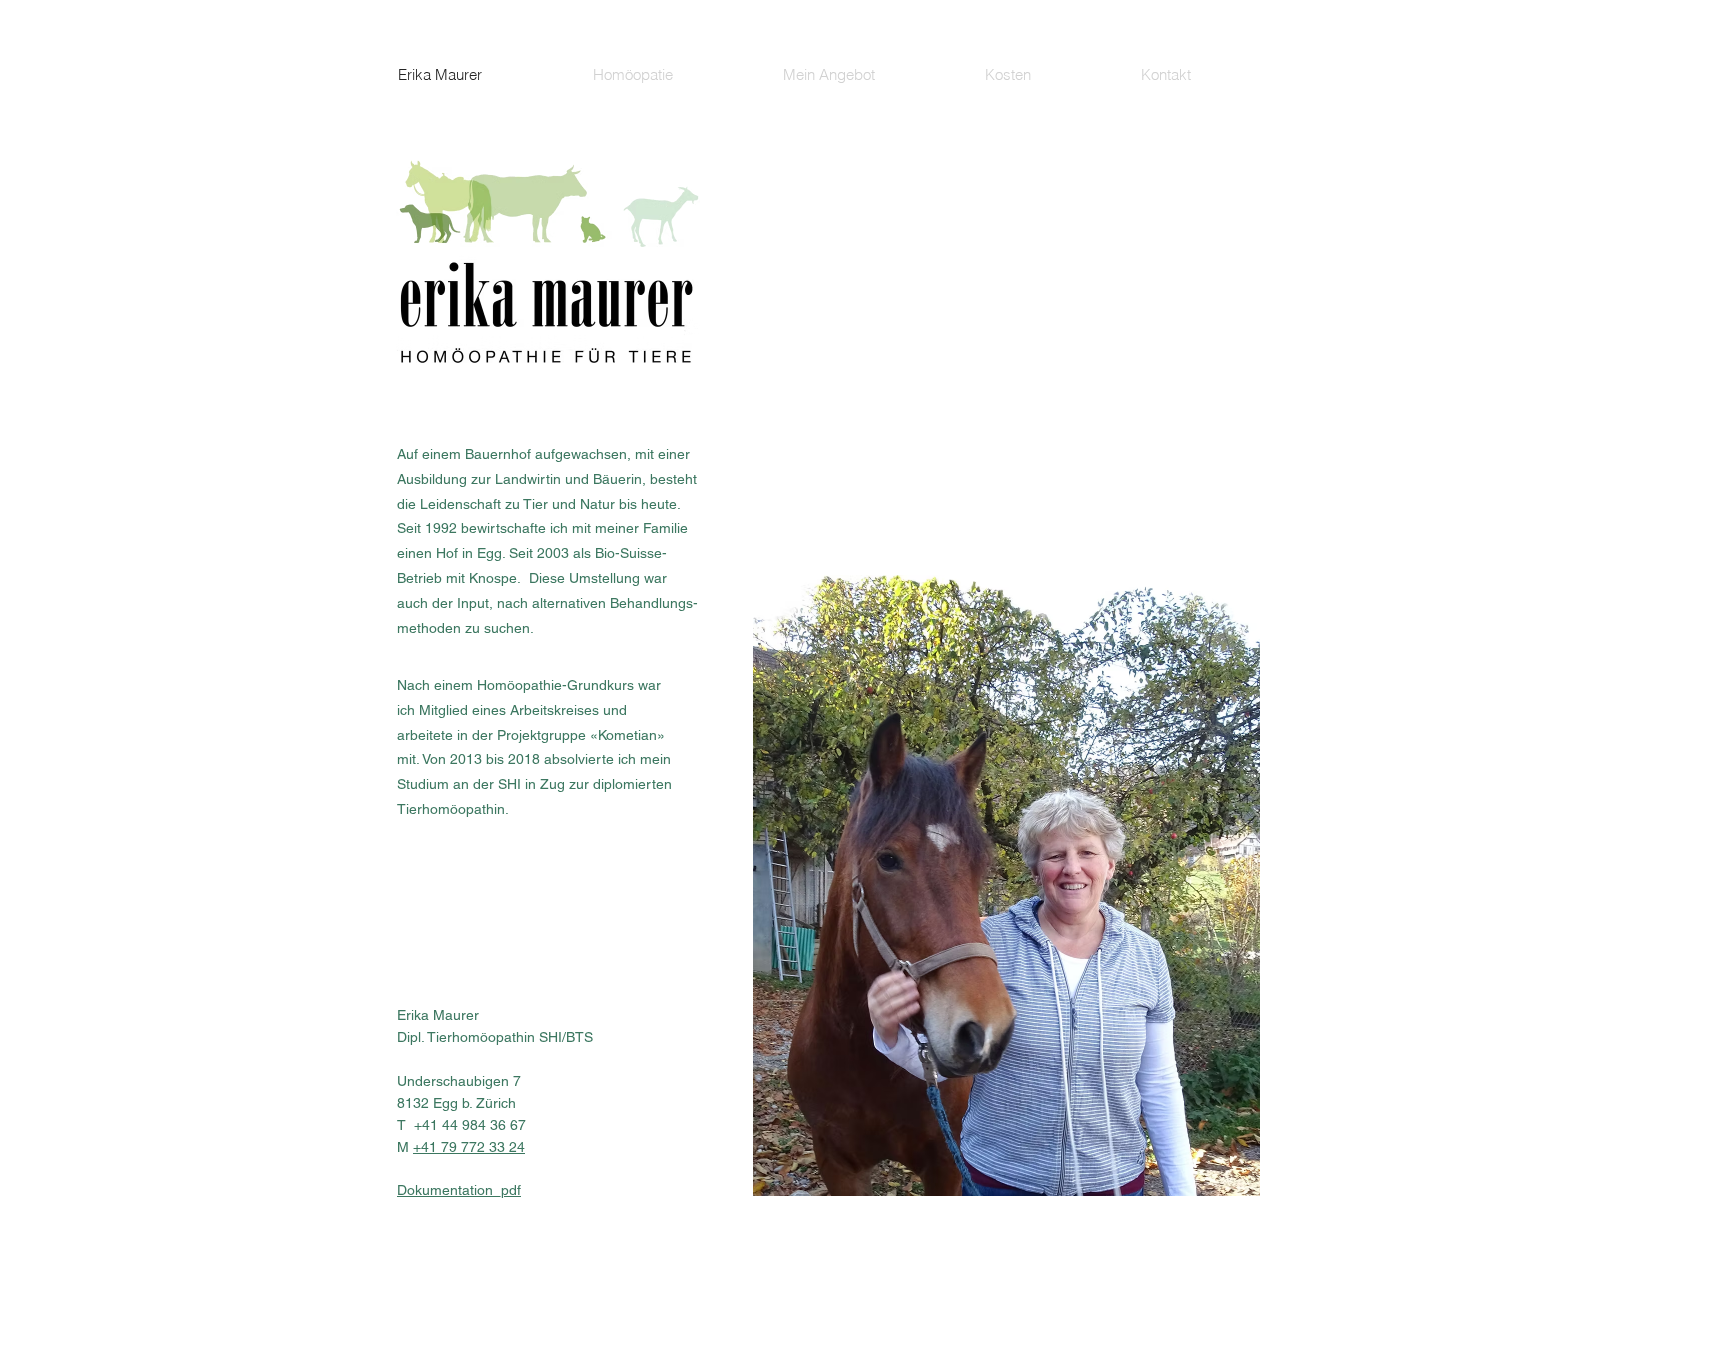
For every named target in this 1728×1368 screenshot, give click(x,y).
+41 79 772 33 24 (469, 1147)
